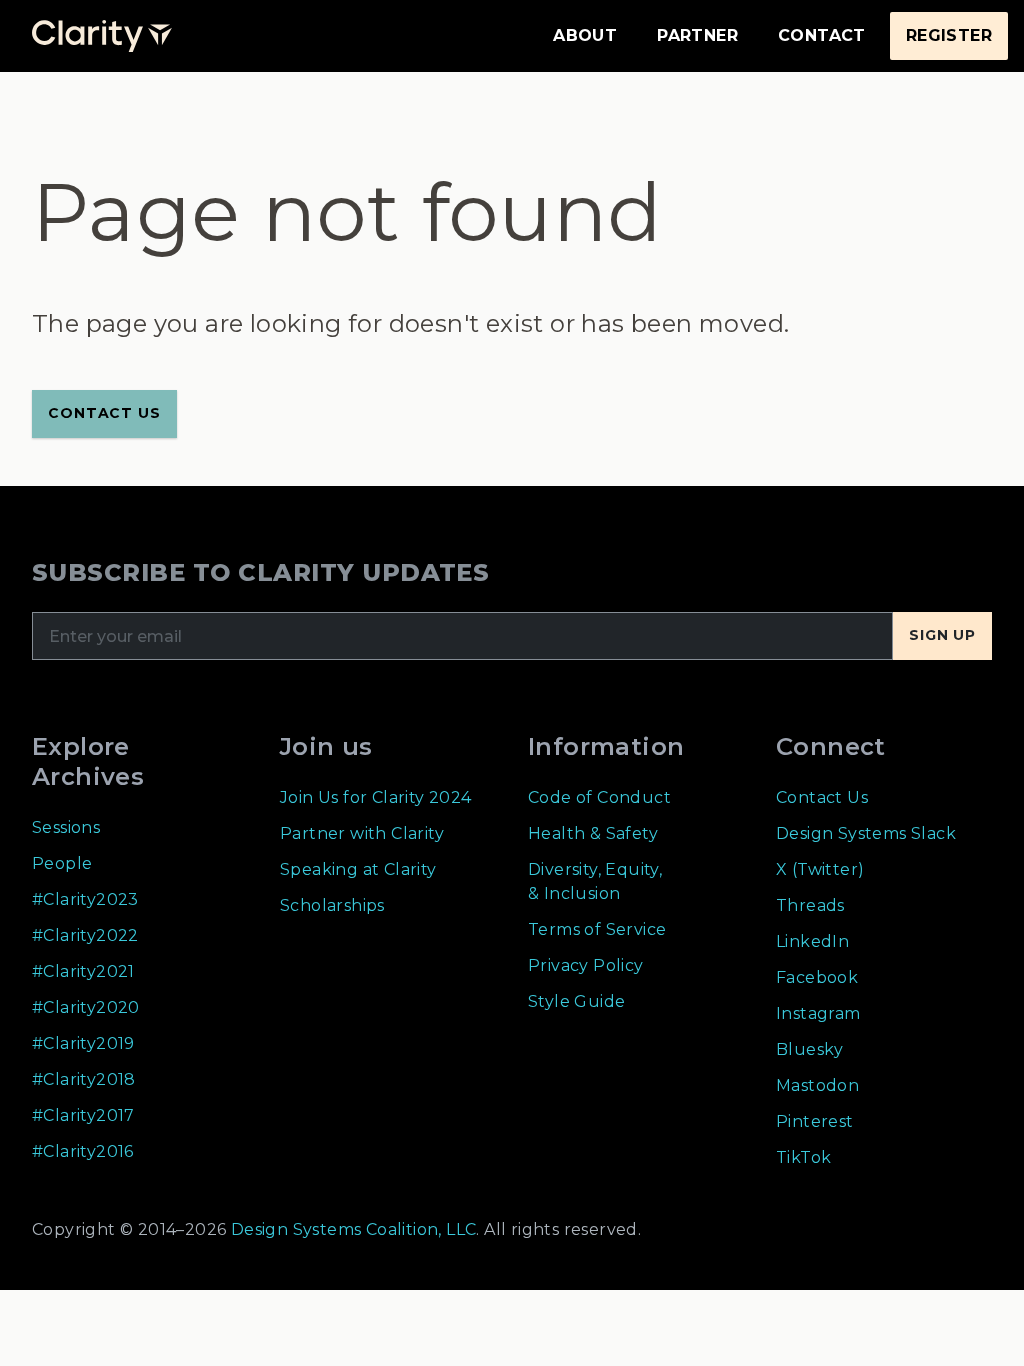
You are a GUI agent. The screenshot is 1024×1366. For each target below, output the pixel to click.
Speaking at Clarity (358, 869)
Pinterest (815, 1121)
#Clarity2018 (84, 1079)
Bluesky (810, 1049)
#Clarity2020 (86, 1007)
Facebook (817, 977)
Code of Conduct (599, 797)
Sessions (66, 827)
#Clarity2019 (83, 1043)
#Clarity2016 (83, 1151)
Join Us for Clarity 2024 (376, 797)
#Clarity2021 (83, 971)
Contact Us (822, 797)
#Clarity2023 (85, 899)
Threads (810, 905)
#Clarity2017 (83, 1115)
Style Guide (576, 1001)
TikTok (803, 1157)
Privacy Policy (586, 965)
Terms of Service (597, 929)
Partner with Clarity (362, 833)
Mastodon (817, 1085)
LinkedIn (812, 941)
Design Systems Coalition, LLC (351, 1229)
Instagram (818, 1013)
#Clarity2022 (85, 935)
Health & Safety (593, 833)
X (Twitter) (820, 869)
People (62, 863)
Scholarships (332, 905)
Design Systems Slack (866, 833)
